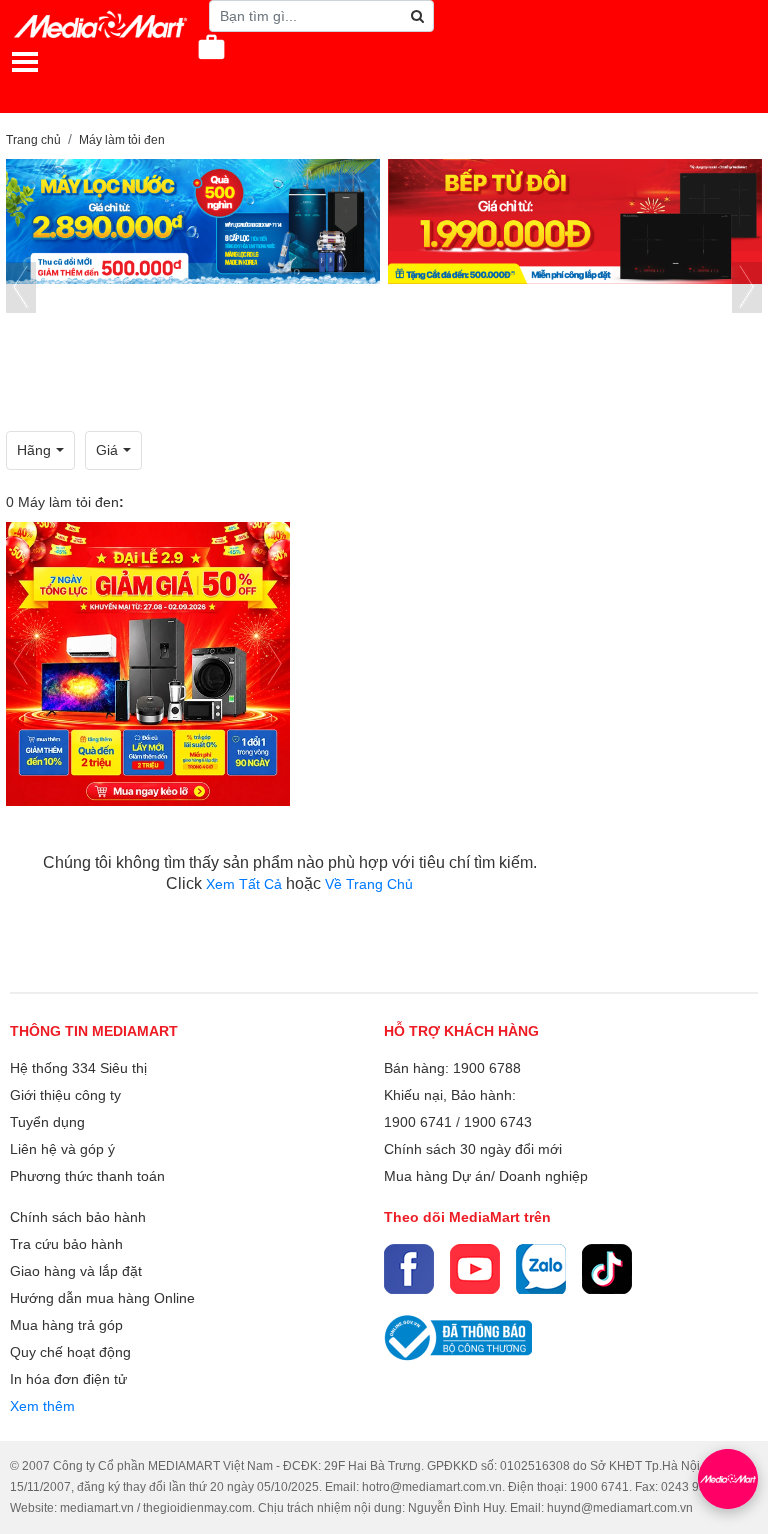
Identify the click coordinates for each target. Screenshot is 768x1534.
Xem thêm (42, 1406)
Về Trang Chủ (369, 884)
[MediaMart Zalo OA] (541, 1269)
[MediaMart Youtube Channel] (475, 1269)
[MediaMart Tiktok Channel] (607, 1269)
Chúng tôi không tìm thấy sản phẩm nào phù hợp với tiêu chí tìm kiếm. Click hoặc (290, 873)
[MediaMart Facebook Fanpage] (409, 1269)
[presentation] (21, 287)
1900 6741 (418, 1122)
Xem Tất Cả (246, 884)
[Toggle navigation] (25, 62)
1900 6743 (498, 1122)
